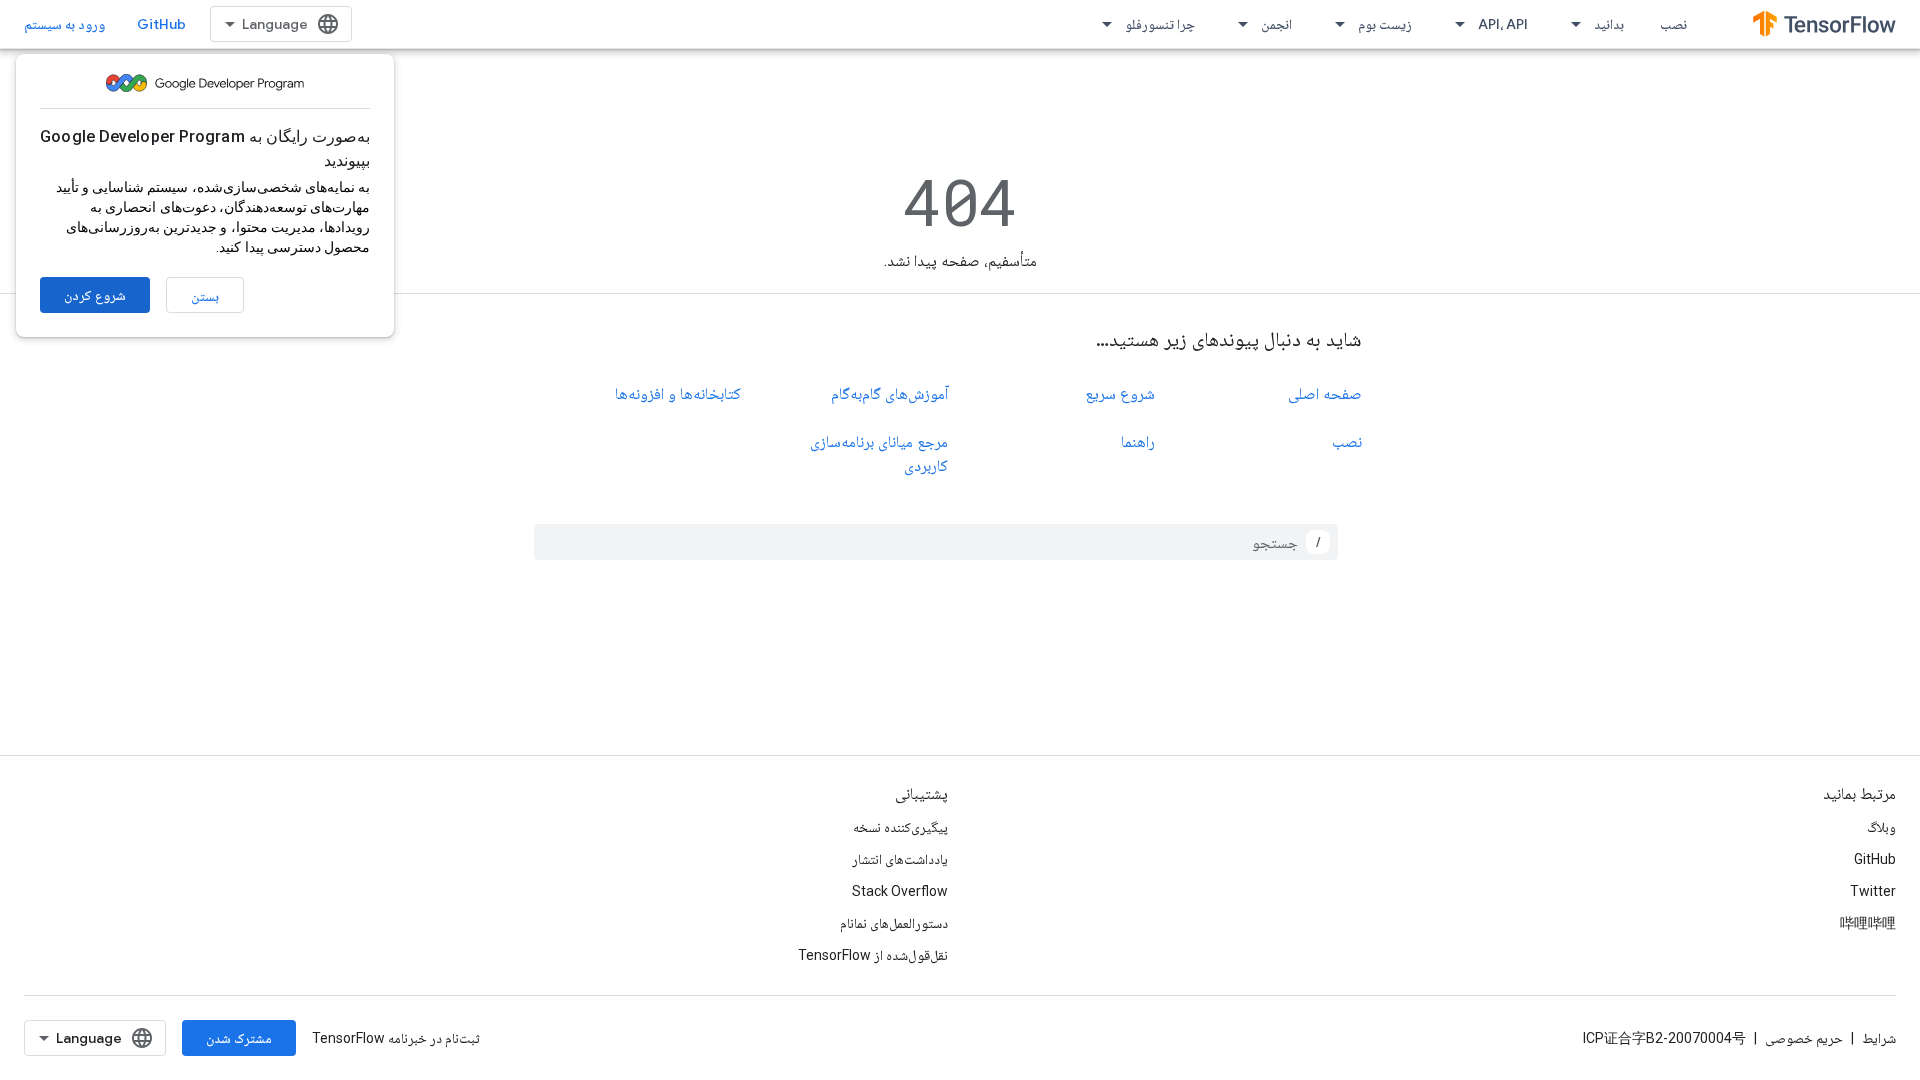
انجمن (1276, 24)
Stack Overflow (900, 891)
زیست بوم (1385, 24)
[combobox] (936, 542)
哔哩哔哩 (1868, 923)
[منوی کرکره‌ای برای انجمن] (1237, 24)
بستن (205, 296)
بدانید (1609, 24)
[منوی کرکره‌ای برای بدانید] (1570, 24)
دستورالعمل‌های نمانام (894, 923)
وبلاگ (1881, 827)
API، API (1503, 24)
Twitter (1873, 891)
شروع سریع (1120, 393)
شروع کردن (95, 295)
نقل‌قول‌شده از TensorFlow (873, 955)
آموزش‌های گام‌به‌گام (889, 393)
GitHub (161, 24)
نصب (1673, 24)
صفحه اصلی (1325, 393)
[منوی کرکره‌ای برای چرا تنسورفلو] (1101, 24)
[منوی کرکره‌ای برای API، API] (1454, 24)
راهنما (1138, 441)
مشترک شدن (239, 1038)
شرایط (1879, 1038)
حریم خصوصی (1804, 1038)
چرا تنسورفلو (1160, 24)
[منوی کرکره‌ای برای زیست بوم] (1334, 24)
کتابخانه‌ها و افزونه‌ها (678, 393)
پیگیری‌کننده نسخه (900, 827)
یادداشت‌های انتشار (900, 859)
